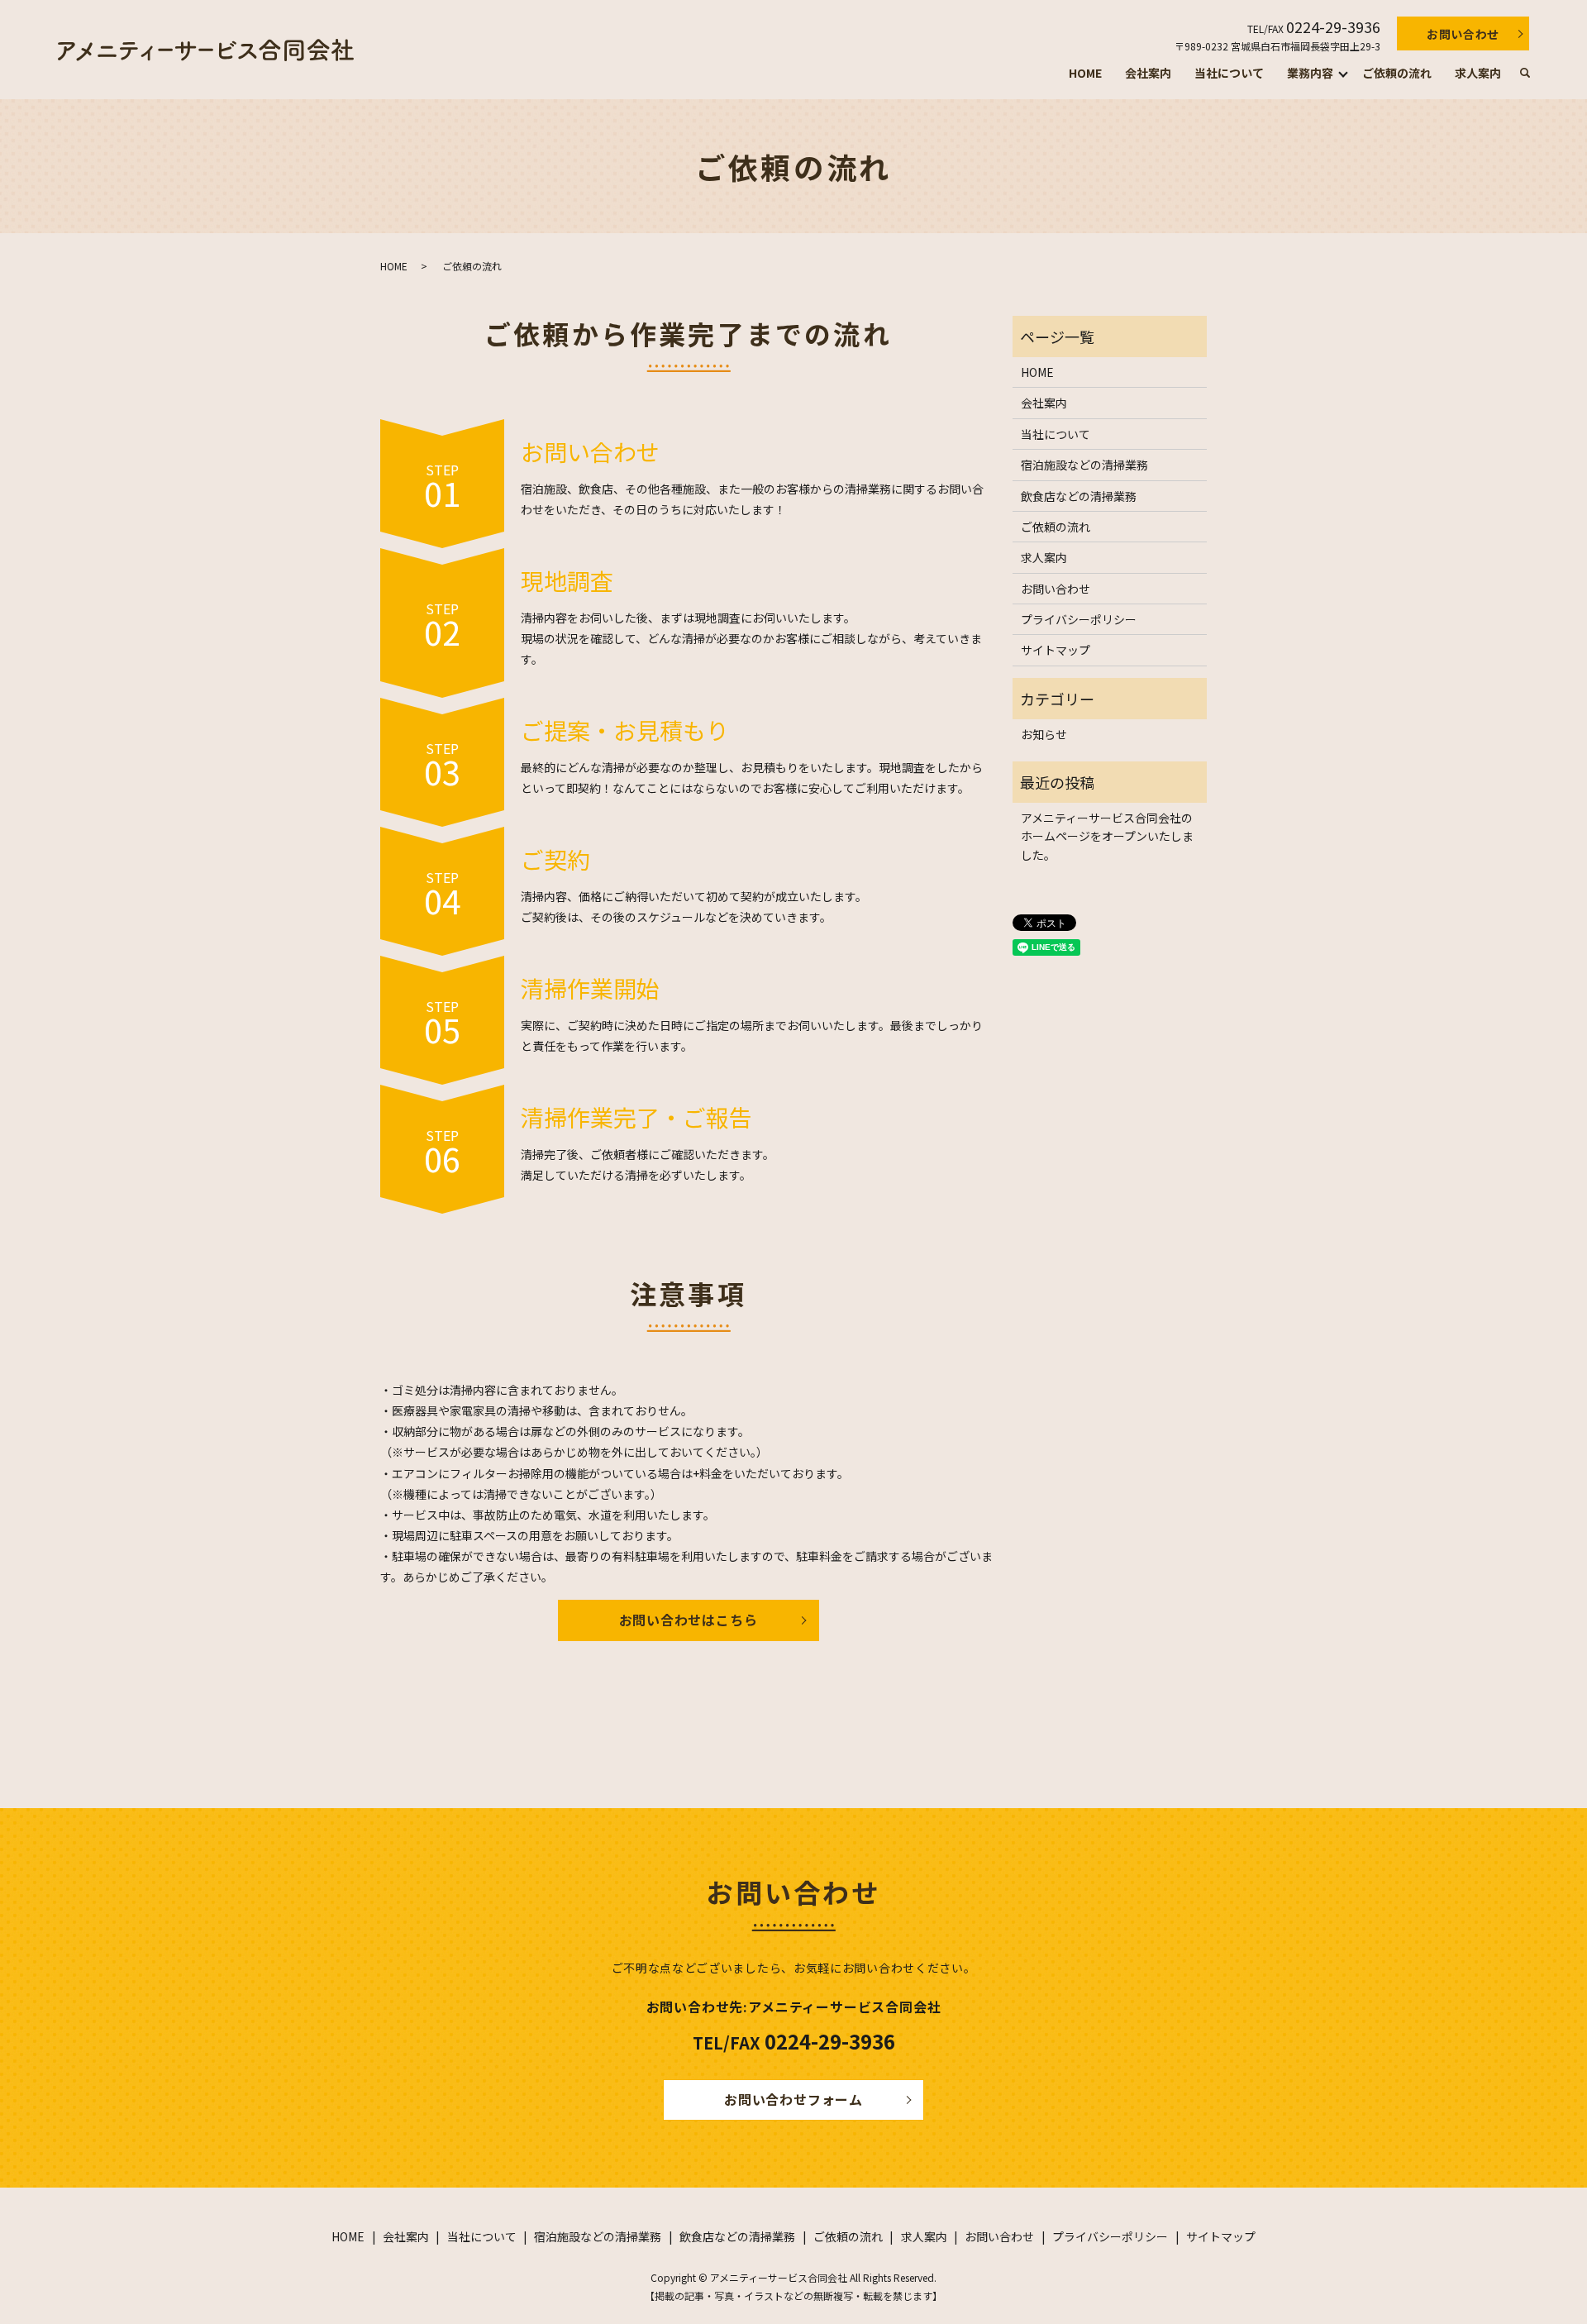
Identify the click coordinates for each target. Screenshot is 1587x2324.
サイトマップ (1056, 650)
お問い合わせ (1463, 34)
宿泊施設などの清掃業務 (1084, 465)
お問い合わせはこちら (689, 1620)
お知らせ (1044, 734)
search (1525, 74)
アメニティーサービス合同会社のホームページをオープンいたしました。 (1107, 836)
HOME (1085, 73)
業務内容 (1310, 73)
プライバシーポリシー (1079, 619)
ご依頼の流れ (1397, 73)
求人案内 (1478, 73)
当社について (1229, 73)
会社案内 (1148, 73)
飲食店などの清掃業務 (1079, 496)
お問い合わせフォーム (793, 2099)
